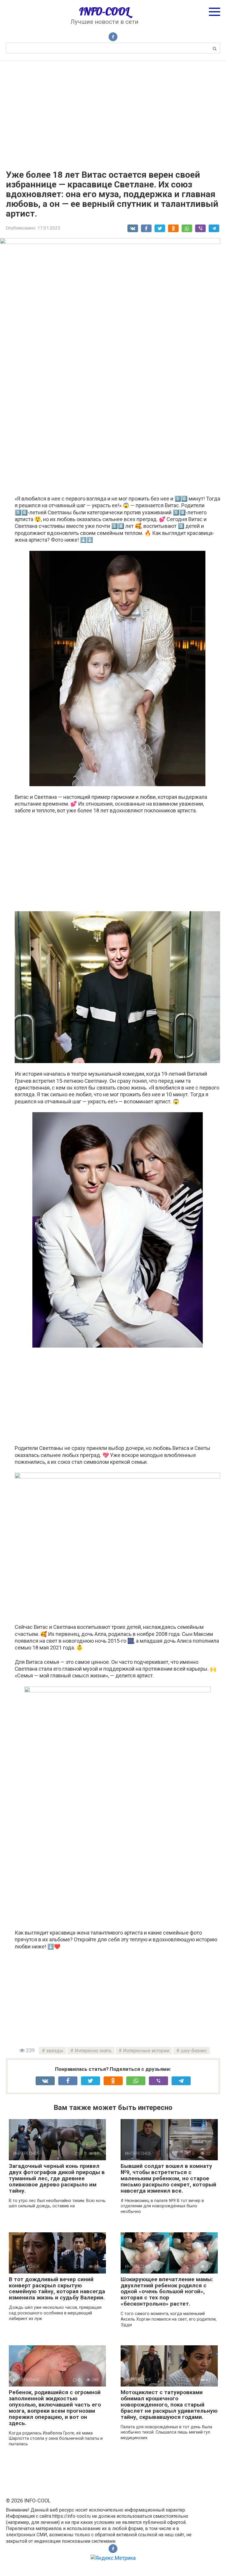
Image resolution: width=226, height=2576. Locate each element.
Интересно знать (93, 2051)
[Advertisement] (113, 111)
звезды (55, 2051)
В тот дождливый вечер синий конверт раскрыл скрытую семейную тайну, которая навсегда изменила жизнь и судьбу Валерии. (57, 2289)
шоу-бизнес (194, 2051)
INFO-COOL (104, 11)
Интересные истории (146, 2051)
